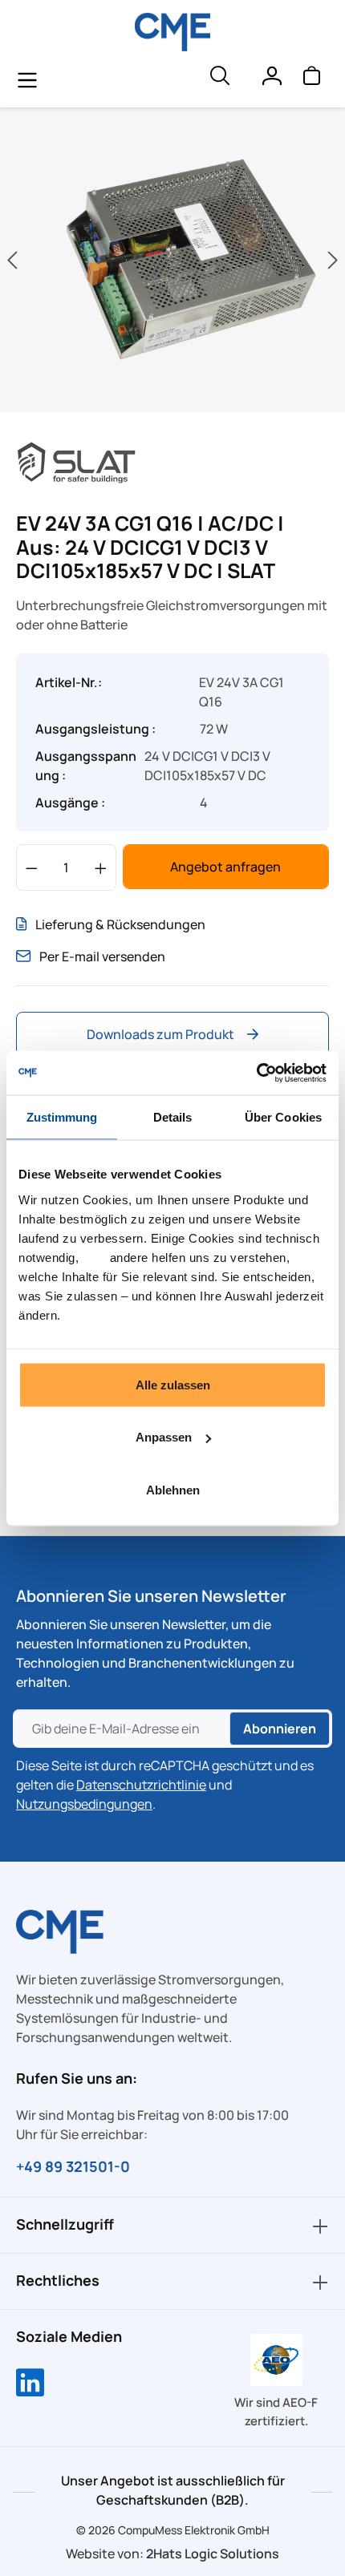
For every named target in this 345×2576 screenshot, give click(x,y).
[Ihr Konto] (271, 79)
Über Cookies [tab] (283, 1117)
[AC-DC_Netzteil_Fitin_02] (172, 260)
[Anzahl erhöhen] (101, 867)
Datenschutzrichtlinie (141, 1785)
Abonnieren (280, 1729)
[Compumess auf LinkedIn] (30, 2384)
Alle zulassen (173, 1384)
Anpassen (164, 1437)
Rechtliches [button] (58, 2280)
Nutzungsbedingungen (84, 1804)
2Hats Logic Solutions (213, 2554)
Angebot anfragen (225, 867)
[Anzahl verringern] (32, 867)
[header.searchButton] (219, 79)
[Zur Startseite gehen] (173, 32)
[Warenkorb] (311, 79)
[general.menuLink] (27, 79)
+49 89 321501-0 (73, 2166)
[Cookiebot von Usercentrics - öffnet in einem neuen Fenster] (256, 1073)
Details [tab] (173, 1117)
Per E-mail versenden (102, 956)
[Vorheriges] (12, 260)
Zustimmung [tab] (62, 1117)
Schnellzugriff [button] (65, 2224)
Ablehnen (173, 1489)
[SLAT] (76, 461)
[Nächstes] (333, 260)
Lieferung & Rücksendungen (120, 924)
